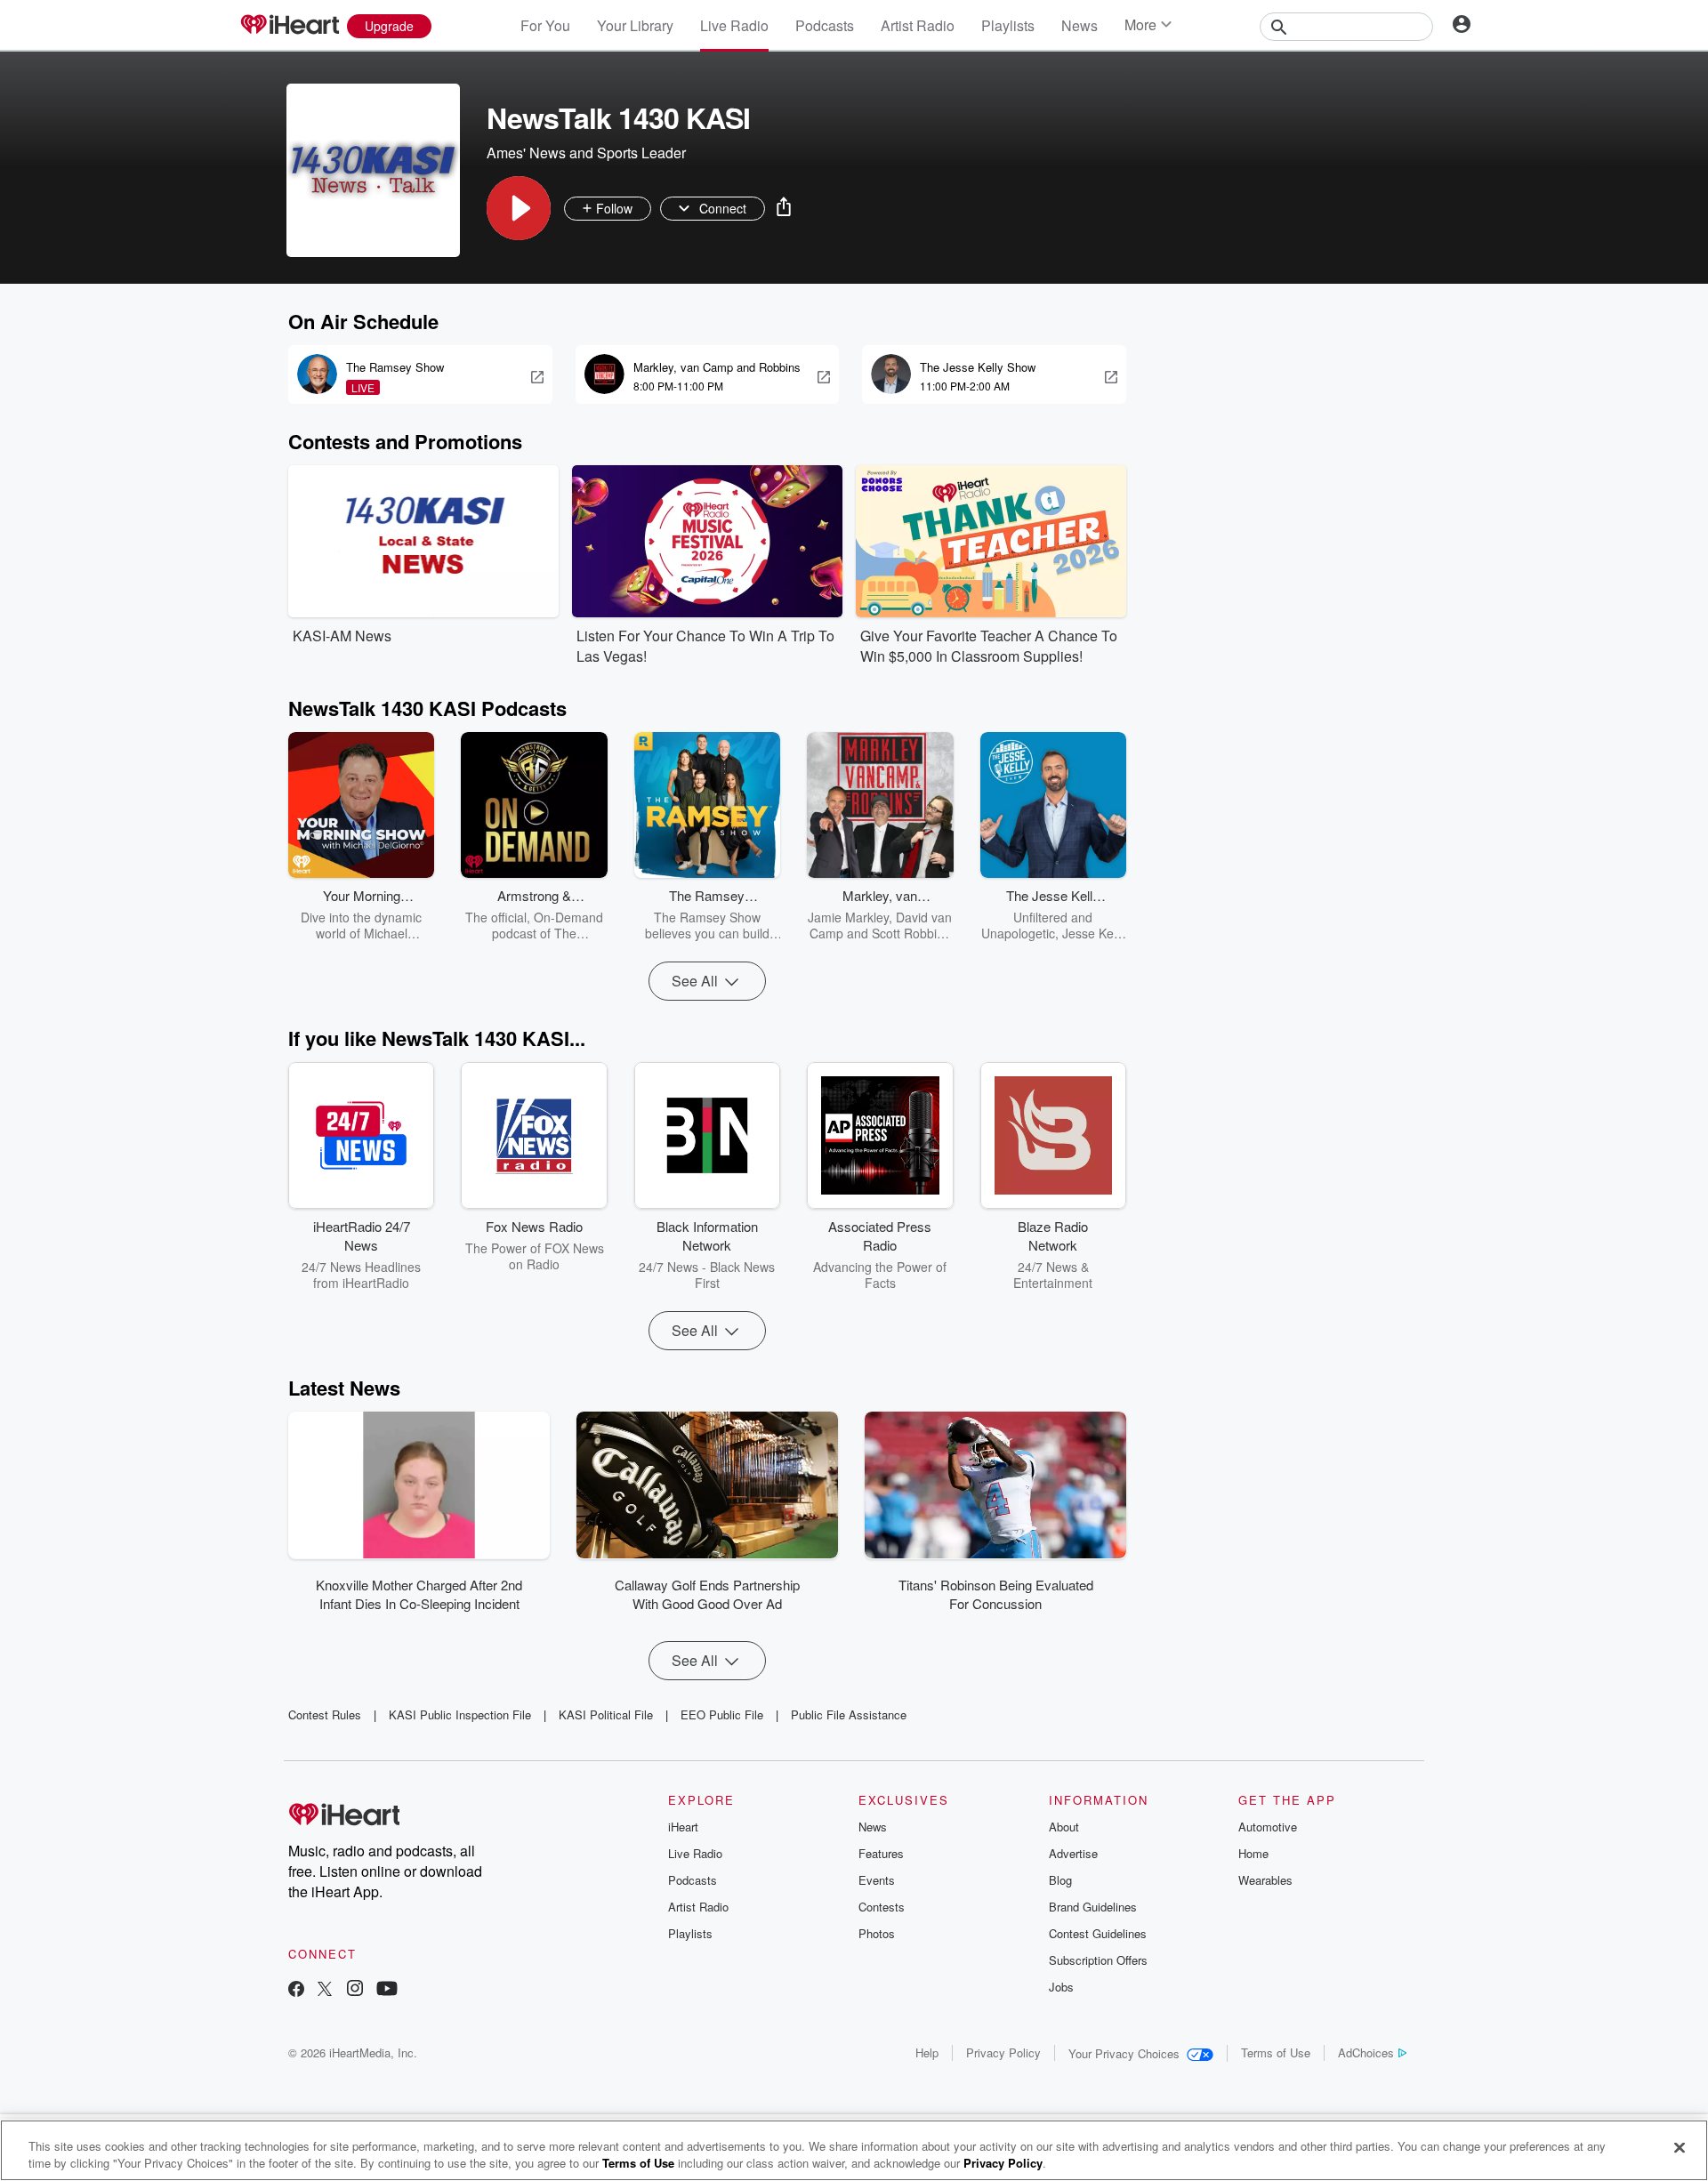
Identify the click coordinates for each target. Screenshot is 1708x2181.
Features (881, 1853)
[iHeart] (289, 26)
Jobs (1061, 1987)
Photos (877, 1933)
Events (877, 1880)
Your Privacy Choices (1124, 2053)
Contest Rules (325, 1714)
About (1064, 1827)
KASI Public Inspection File (460, 1714)
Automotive (1268, 1827)
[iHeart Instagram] (355, 1990)
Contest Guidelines (1098, 1933)
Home (1253, 1853)
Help (927, 2052)
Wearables (1265, 1880)
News (1080, 25)
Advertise (1073, 1853)
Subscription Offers (1098, 1960)
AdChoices (1366, 2052)
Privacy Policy (1003, 2052)
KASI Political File (606, 1714)
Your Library (635, 25)
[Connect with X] (325, 1990)
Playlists (1008, 25)
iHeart (683, 1827)
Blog (1060, 1880)
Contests (882, 1907)
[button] (519, 208)
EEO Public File (722, 1714)
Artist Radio (918, 25)
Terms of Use (1276, 2052)
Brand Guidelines (1093, 1907)
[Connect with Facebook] (296, 1990)
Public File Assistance (849, 1714)
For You (545, 25)
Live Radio (734, 25)
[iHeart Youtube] (387, 1990)
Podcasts (825, 25)
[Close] (1680, 2148)
